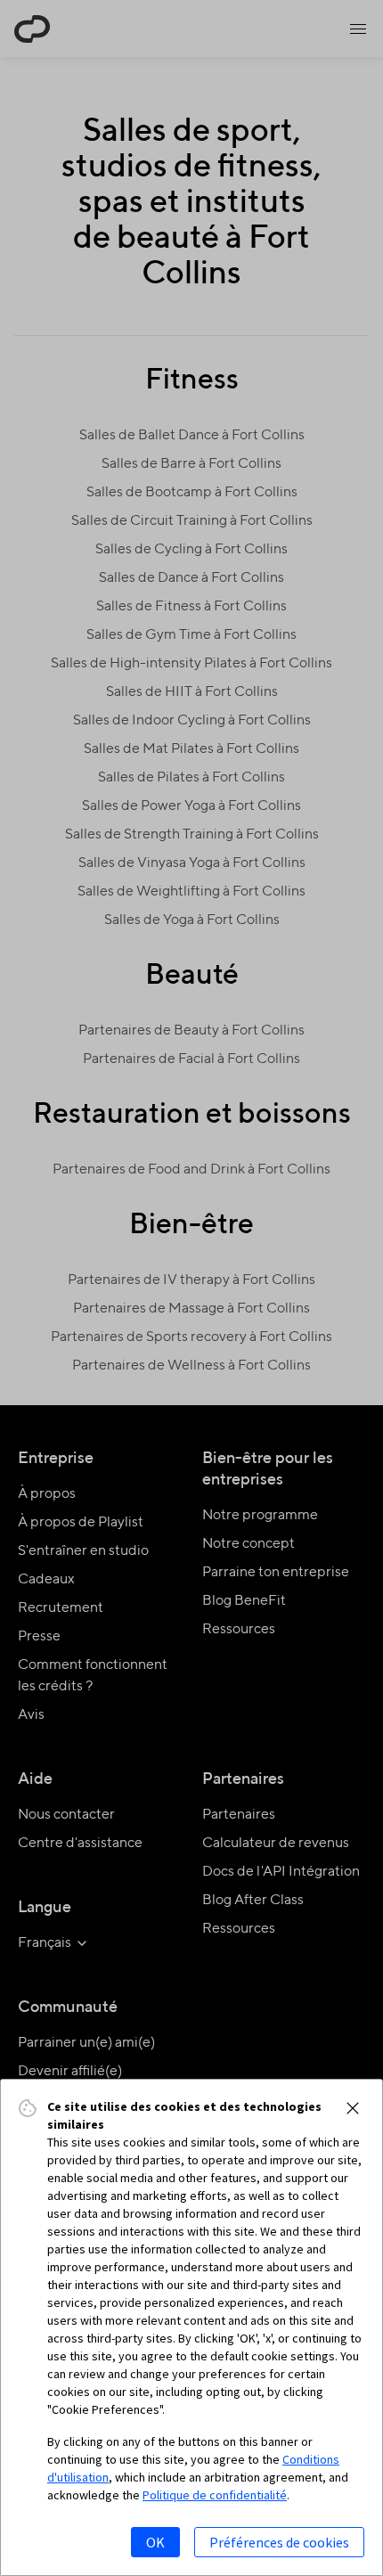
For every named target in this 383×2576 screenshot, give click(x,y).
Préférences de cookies (279, 2542)
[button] (353, 2108)
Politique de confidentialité (215, 2495)
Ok (155, 2542)
